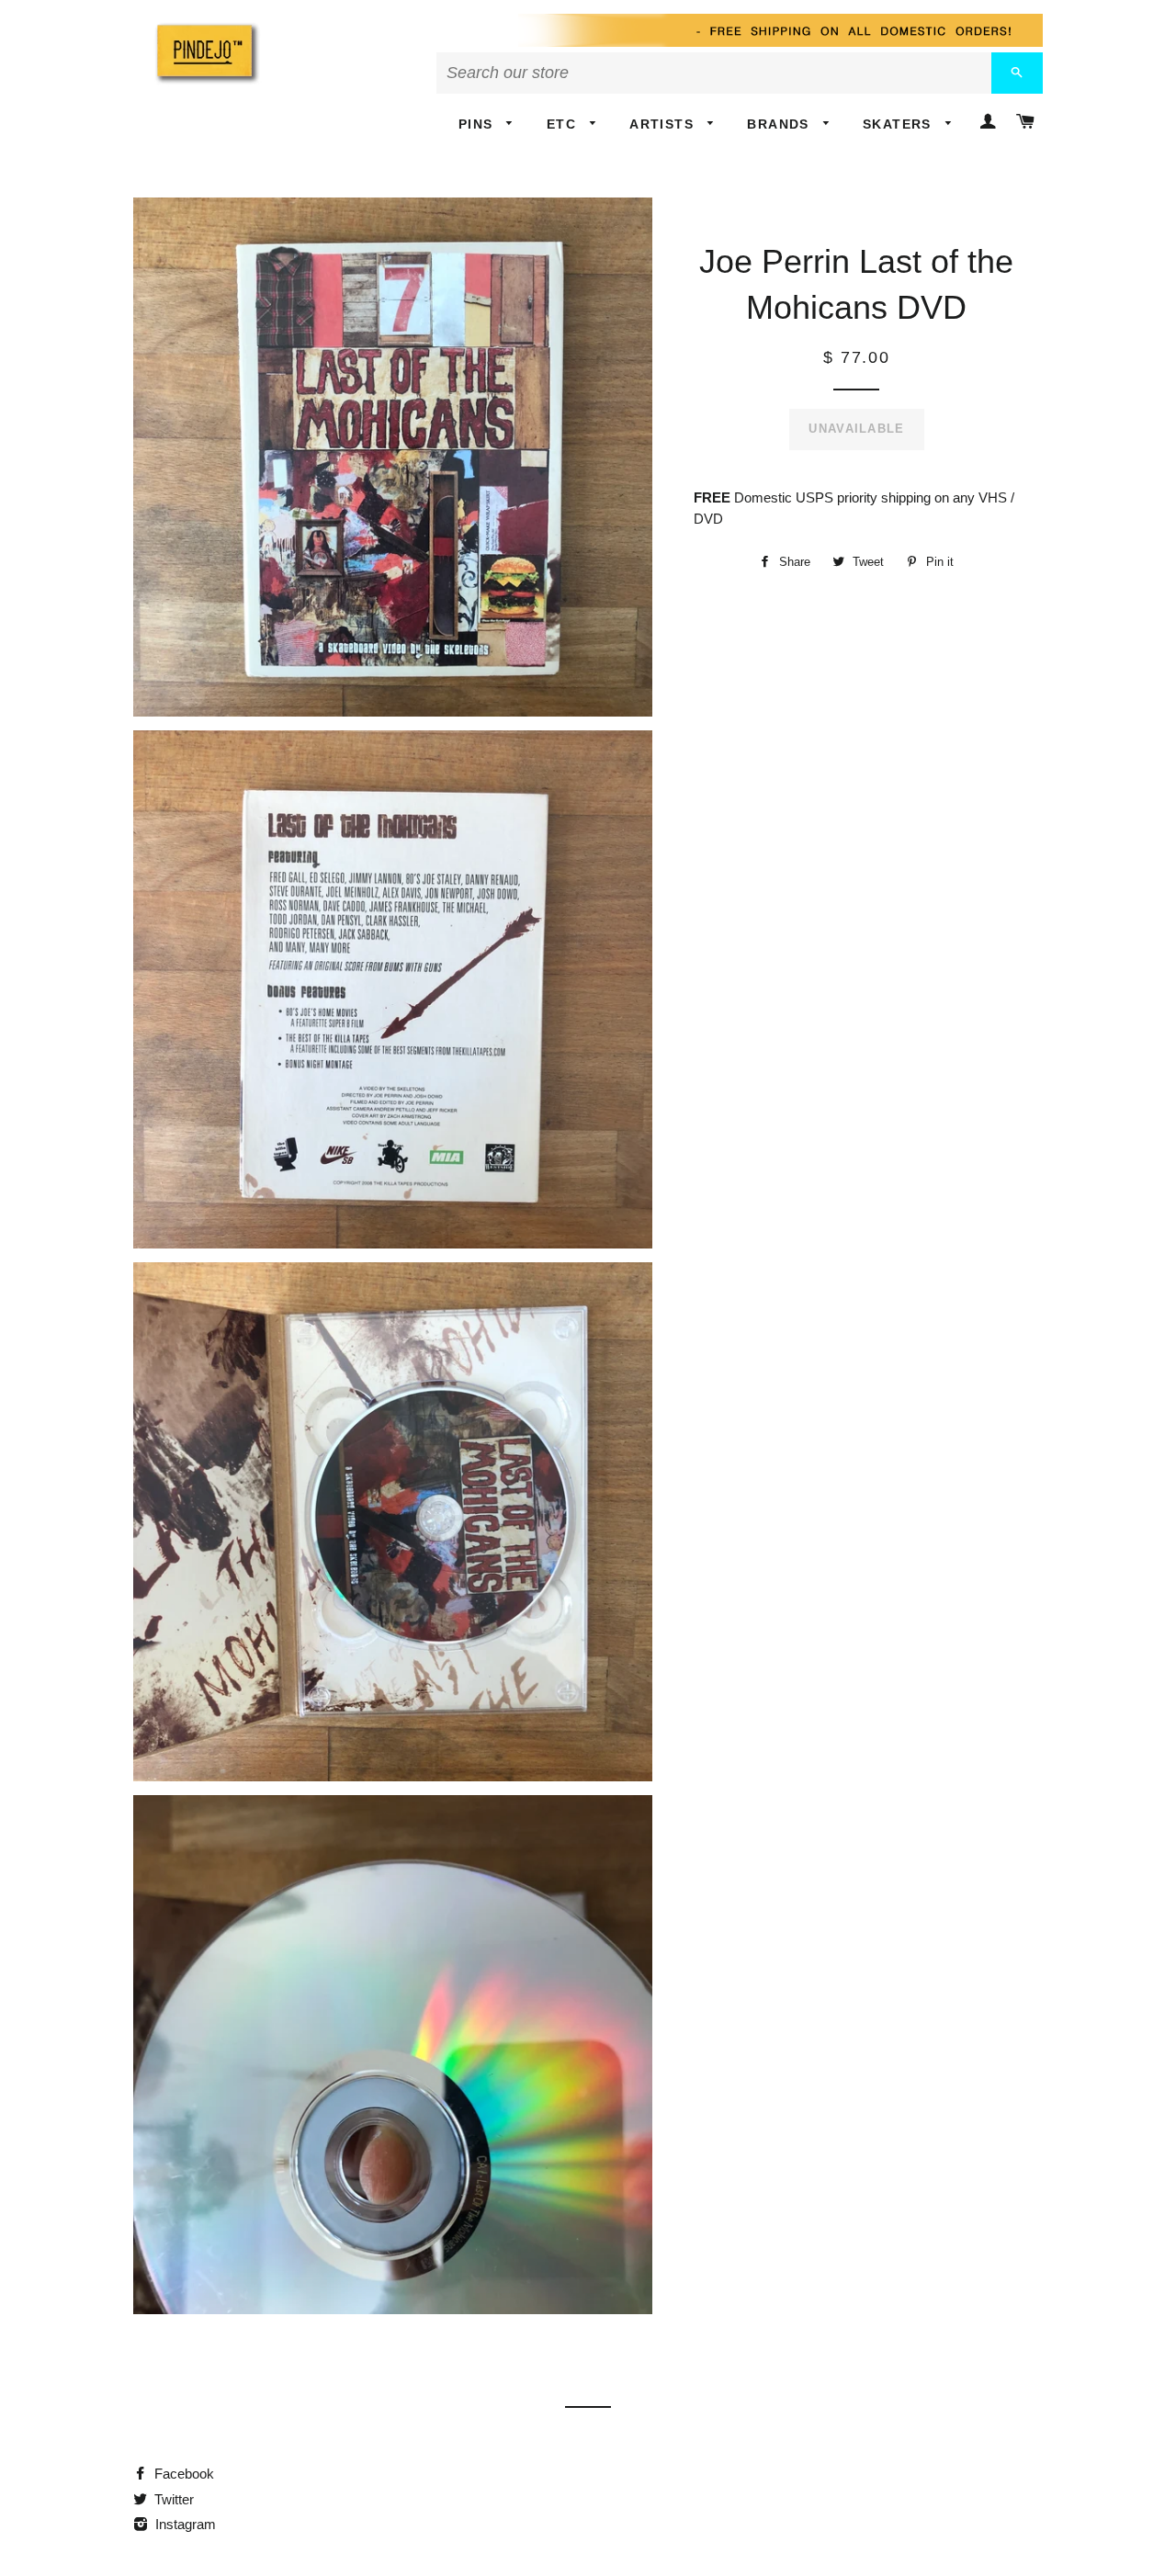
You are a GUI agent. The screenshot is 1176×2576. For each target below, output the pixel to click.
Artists (664, 124)
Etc (564, 124)
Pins (478, 124)
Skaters (899, 124)
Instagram (184, 2524)
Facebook (182, 2474)
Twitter (172, 2499)
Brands (780, 124)
